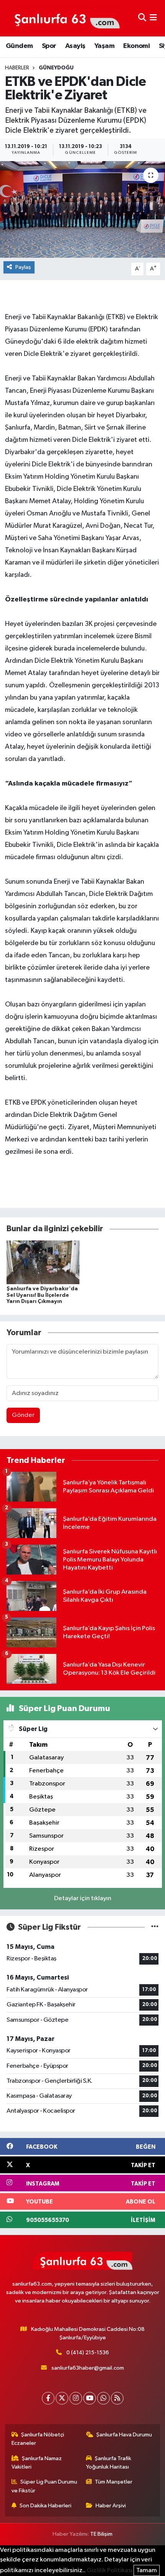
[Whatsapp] (103, 2398)
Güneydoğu (56, 68)
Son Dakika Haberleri (45, 2506)
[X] (62, 2398)
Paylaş (23, 267)
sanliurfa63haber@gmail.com (88, 2368)
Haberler (17, 68)
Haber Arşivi (111, 2506)
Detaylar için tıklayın (83, 1898)
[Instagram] (76, 2398)
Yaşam (104, 46)
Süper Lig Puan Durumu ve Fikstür (45, 2486)
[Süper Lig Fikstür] (155, 1927)
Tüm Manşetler (114, 2482)
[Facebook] (48, 2398)
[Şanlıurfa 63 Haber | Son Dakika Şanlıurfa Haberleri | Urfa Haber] (63, 18)
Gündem (19, 46)
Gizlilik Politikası (110, 2570)
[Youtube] (90, 2398)
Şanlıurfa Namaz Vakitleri (37, 2463)
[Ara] (142, 18)
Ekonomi (136, 46)
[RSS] (117, 2398)
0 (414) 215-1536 (88, 2353)
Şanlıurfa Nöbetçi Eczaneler (38, 2439)
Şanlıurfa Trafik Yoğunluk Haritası (109, 2463)
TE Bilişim (101, 2534)
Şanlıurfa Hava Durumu (124, 2435)
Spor (49, 46)
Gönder (23, 1415)
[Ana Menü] (153, 18)
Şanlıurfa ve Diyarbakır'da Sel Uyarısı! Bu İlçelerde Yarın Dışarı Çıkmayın (42, 1295)
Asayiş (75, 46)
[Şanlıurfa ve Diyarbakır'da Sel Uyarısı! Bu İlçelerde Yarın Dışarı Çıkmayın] (43, 1262)
